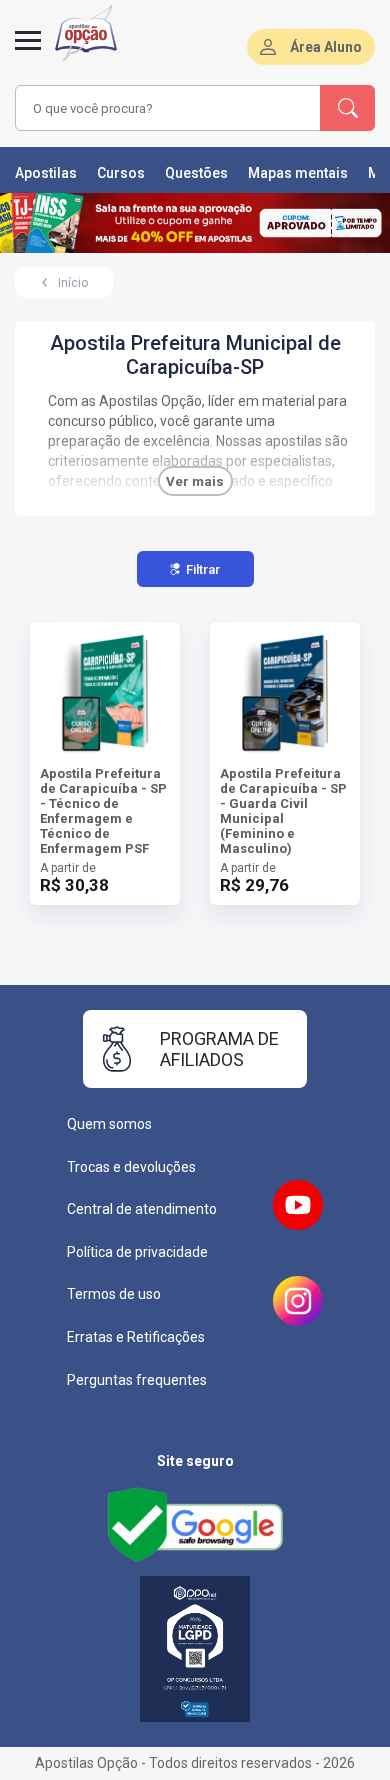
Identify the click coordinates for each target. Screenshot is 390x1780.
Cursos (121, 173)
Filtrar (203, 569)
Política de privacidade (137, 1252)
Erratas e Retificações (136, 1337)
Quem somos (109, 1124)
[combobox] (168, 108)
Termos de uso (114, 1294)
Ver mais (195, 481)
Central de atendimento (142, 1209)
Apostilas (46, 173)
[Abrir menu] (28, 52)
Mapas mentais (298, 173)
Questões (196, 173)
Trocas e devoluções (131, 1167)
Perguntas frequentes (137, 1380)
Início (73, 283)
